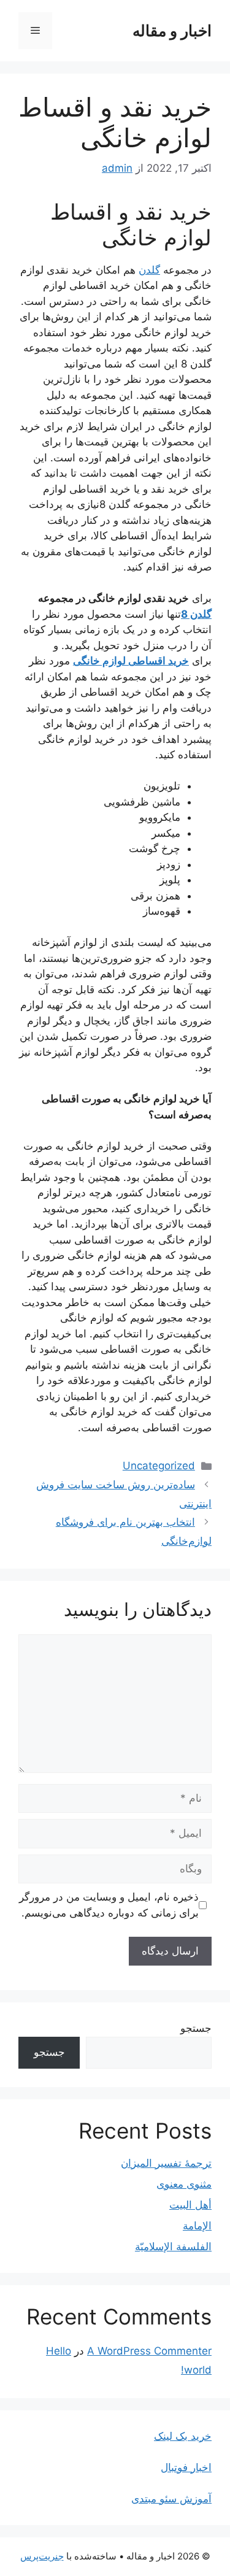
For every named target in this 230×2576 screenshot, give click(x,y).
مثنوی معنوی (184, 2184)
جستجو (196, 2028)
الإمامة (197, 2226)
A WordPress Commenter (149, 2351)
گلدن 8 (196, 614)
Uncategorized (159, 1466)
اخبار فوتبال (186, 2467)
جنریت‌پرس (42, 2556)
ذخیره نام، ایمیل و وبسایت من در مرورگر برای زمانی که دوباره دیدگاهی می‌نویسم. (109, 1905)
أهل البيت (190, 2205)
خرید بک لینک (183, 2436)
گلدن (149, 270)
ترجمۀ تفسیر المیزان (166, 2163)
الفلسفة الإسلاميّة (173, 2247)
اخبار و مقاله (172, 31)
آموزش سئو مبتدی (171, 2499)
